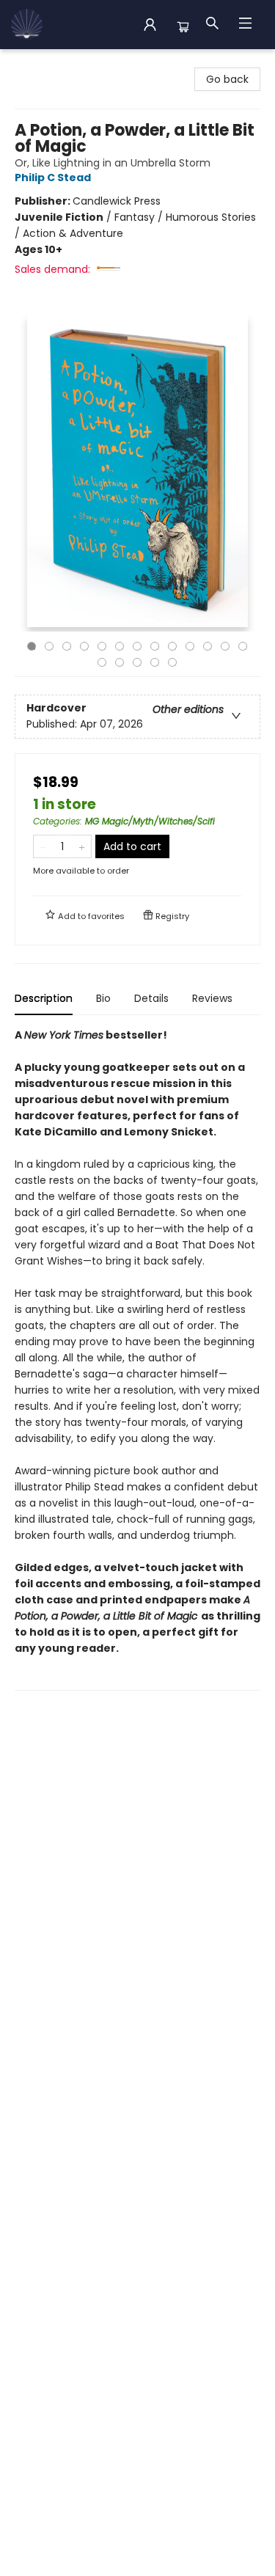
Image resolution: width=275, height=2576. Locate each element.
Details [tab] (151, 998)
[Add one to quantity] (82, 846)
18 (172, 662)
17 (155, 662)
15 (120, 662)
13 (243, 646)
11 (208, 646)
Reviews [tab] (212, 998)
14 (102, 662)
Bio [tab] (103, 998)
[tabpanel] (137, 1359)
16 (137, 662)
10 (190, 646)
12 (225, 646)
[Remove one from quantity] (43, 846)
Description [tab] (44, 998)
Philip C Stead (53, 178)
